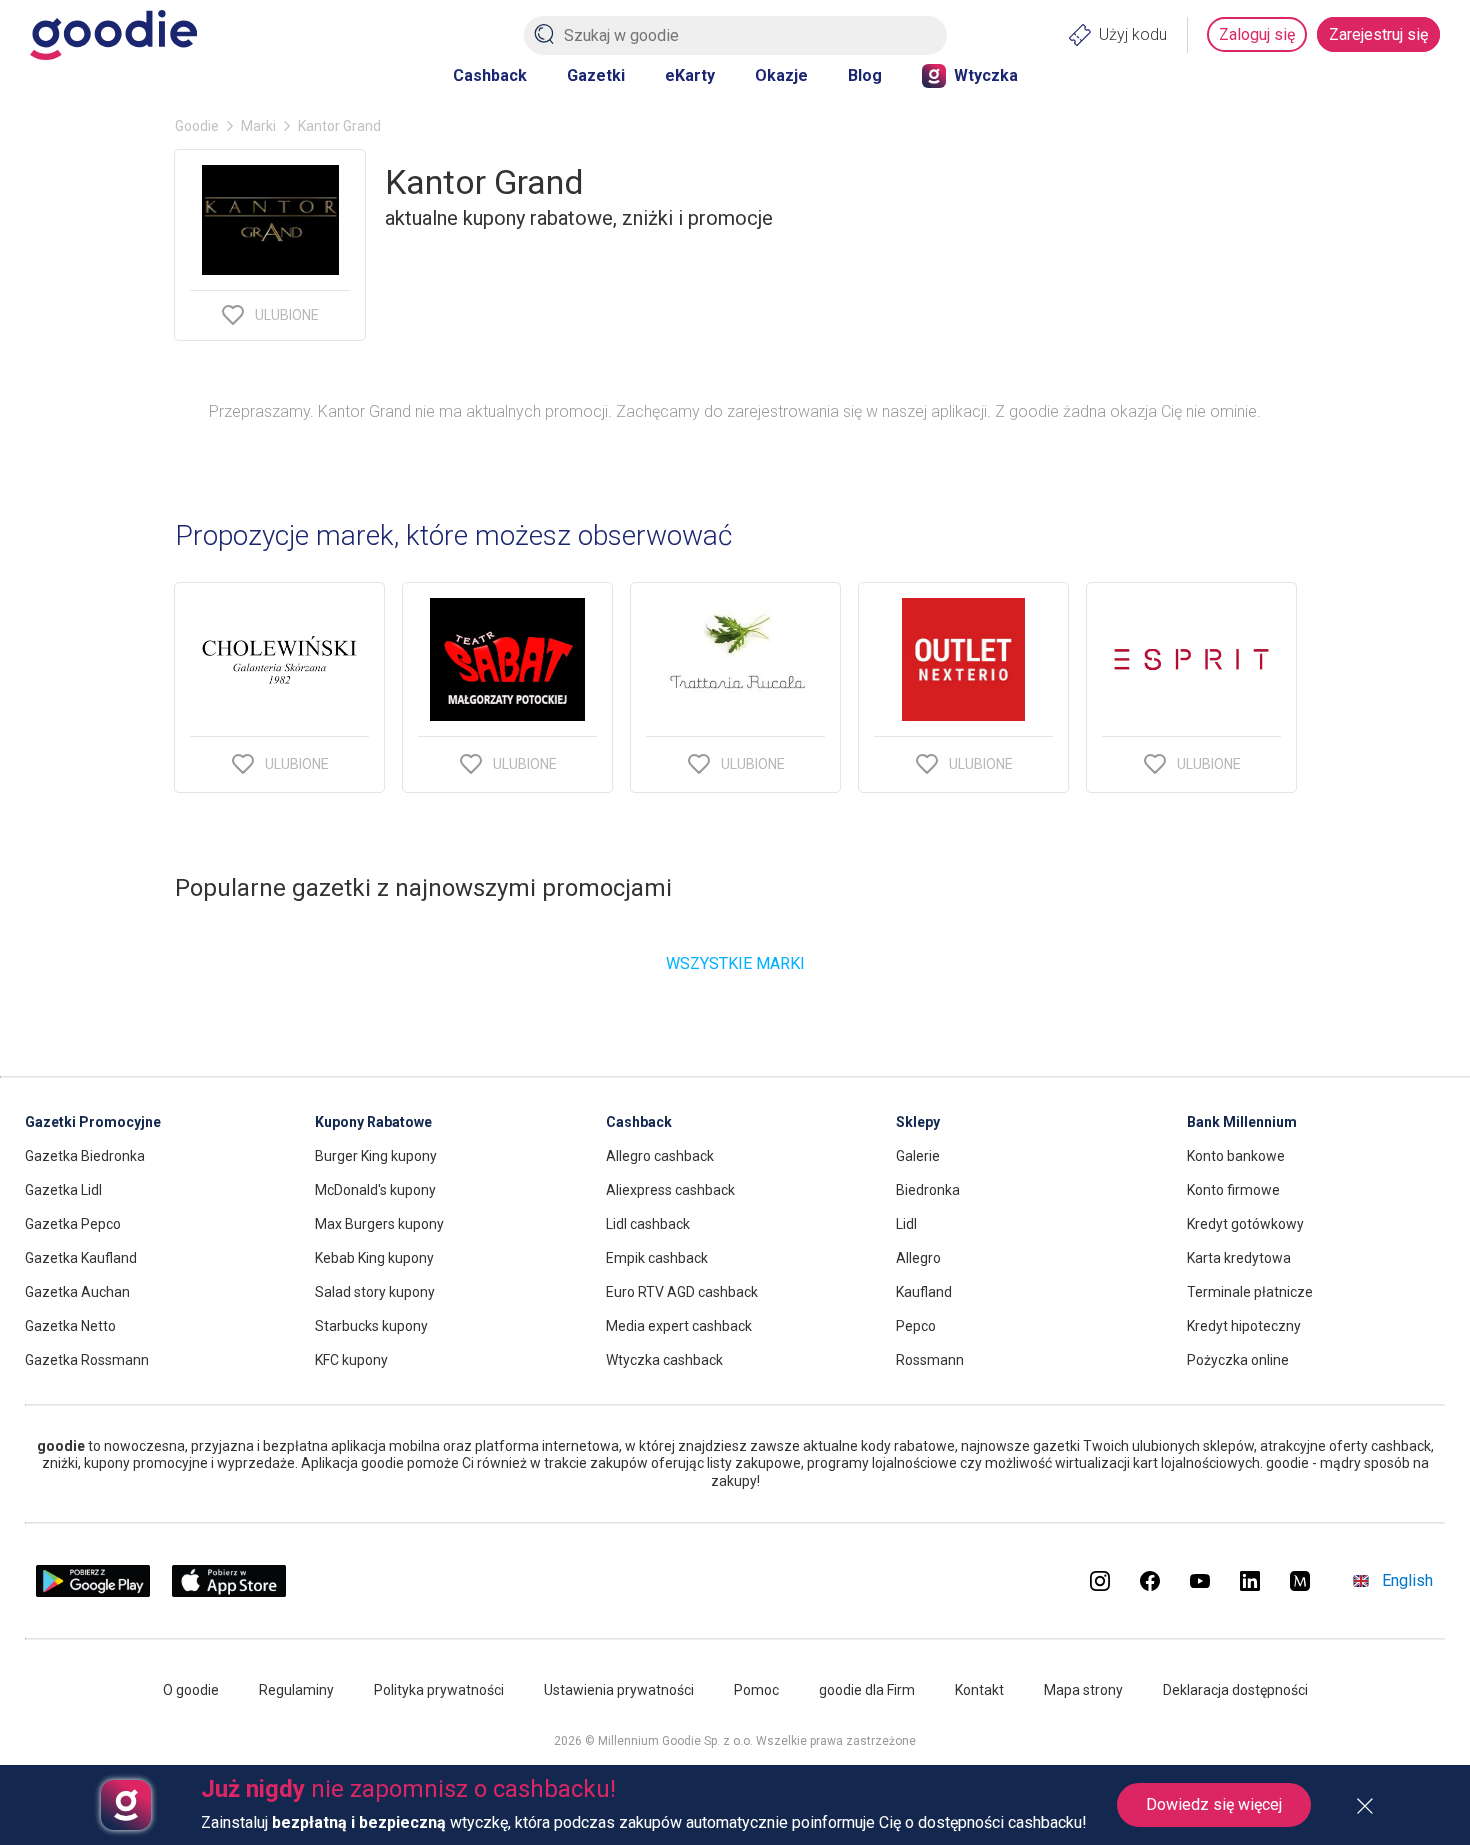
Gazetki (596, 75)
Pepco (916, 1326)
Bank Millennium (1242, 1122)
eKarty (690, 75)
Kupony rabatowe (373, 1122)
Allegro (918, 1258)
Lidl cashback (648, 1224)
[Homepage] (113, 35)
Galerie (918, 1156)
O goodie (191, 1690)
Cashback (490, 75)
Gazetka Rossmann (87, 1360)
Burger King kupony (376, 1156)
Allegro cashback (660, 1156)
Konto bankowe (1236, 1156)
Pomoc (756, 1690)
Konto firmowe (1233, 1190)
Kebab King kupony (374, 1258)
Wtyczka (986, 75)
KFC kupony (351, 1360)
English (1407, 1580)
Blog (865, 75)
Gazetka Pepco (73, 1224)
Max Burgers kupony (379, 1224)
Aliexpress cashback (670, 1190)
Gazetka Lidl (63, 1190)
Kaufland (924, 1292)
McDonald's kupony (375, 1190)
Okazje (781, 75)
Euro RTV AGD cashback (682, 1292)
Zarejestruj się (1378, 34)
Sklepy (918, 1122)
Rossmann (930, 1360)
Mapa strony (1083, 1690)
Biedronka (928, 1190)
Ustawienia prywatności (619, 1690)
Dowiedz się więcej (1214, 1804)
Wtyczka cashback (664, 1360)
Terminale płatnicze (1250, 1292)
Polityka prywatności (439, 1690)
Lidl (906, 1224)
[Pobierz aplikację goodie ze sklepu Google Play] (93, 1591)
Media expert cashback (679, 1326)
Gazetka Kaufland (81, 1258)
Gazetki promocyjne (93, 1122)
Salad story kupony (375, 1292)
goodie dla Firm (867, 1690)
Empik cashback (657, 1258)
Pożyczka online (1238, 1360)
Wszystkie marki (735, 963)
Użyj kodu (1133, 34)
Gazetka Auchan (77, 1292)
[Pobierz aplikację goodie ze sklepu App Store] (229, 1591)
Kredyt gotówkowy (1245, 1224)
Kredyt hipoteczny (1244, 1326)
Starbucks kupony (371, 1326)
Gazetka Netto (70, 1326)
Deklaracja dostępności (1235, 1690)
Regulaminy (296, 1690)
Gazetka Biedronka (85, 1156)
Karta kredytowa (1239, 1258)
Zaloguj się (1257, 34)
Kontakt (979, 1690)
